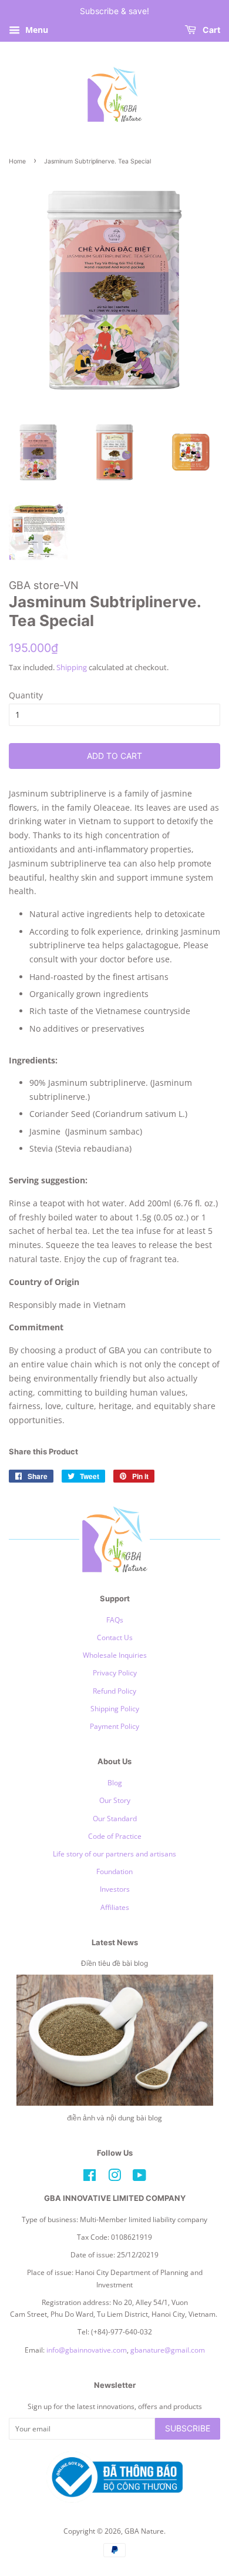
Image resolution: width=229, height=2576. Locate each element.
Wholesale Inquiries (115, 1655)
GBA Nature (144, 2531)
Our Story (115, 1800)
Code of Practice (115, 1836)
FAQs (115, 1620)
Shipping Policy (115, 1708)
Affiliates (115, 1907)
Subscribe (188, 2428)
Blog (115, 1782)
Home (17, 161)
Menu (36, 30)
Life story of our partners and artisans (114, 1854)
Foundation (114, 1871)
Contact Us (115, 1637)
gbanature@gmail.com (168, 2350)
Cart (211, 30)
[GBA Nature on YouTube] (139, 2177)
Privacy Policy (115, 1672)
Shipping (72, 667)
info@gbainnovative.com (87, 2350)
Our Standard (115, 1818)
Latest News (115, 1942)
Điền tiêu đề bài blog (114, 1963)
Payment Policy (114, 1726)
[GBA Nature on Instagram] (114, 2177)
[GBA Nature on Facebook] (90, 2177)
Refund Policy (114, 1691)
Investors (115, 1889)
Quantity (26, 695)
